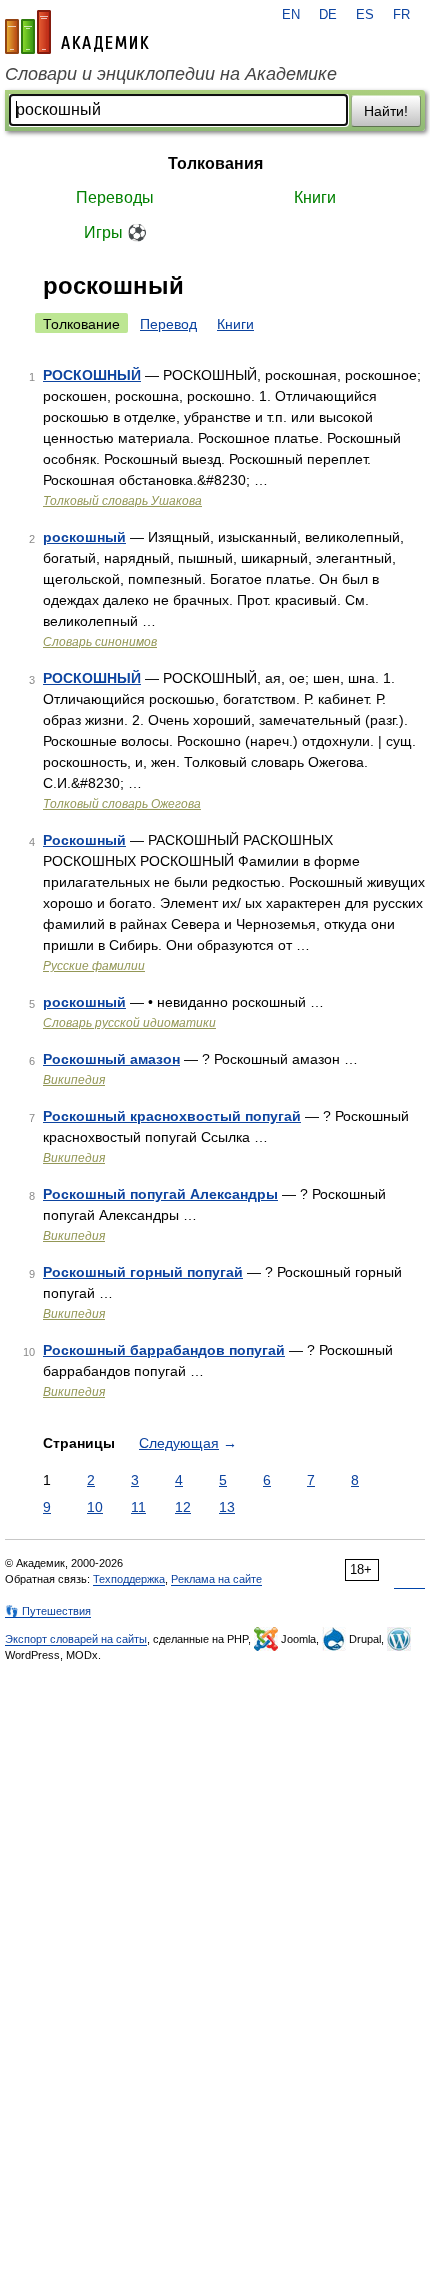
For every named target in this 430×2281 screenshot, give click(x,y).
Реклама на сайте (216, 1579)
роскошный (84, 537)
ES (365, 15)
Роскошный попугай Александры (160, 1194)
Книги (315, 197)
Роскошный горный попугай (143, 1272)
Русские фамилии (94, 966)
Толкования (215, 163)
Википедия (74, 1080)
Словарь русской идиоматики (129, 1023)
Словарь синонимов (100, 642)
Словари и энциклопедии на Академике (171, 74)
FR (401, 15)
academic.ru (77, 32)
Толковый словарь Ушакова (122, 501)
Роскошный (84, 840)
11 (138, 1507)
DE (328, 15)
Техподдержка (129, 1579)
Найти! (386, 111)
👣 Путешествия (48, 1611)
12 (183, 1507)
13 (227, 1507)
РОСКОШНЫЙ (92, 375)
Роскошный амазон (111, 1059)
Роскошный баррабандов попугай (164, 1350)
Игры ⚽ (115, 232)
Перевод (168, 324)
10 (95, 1507)
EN (291, 15)
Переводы (115, 197)
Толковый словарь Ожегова (122, 804)
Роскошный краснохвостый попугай (172, 1116)
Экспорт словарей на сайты (76, 1639)
